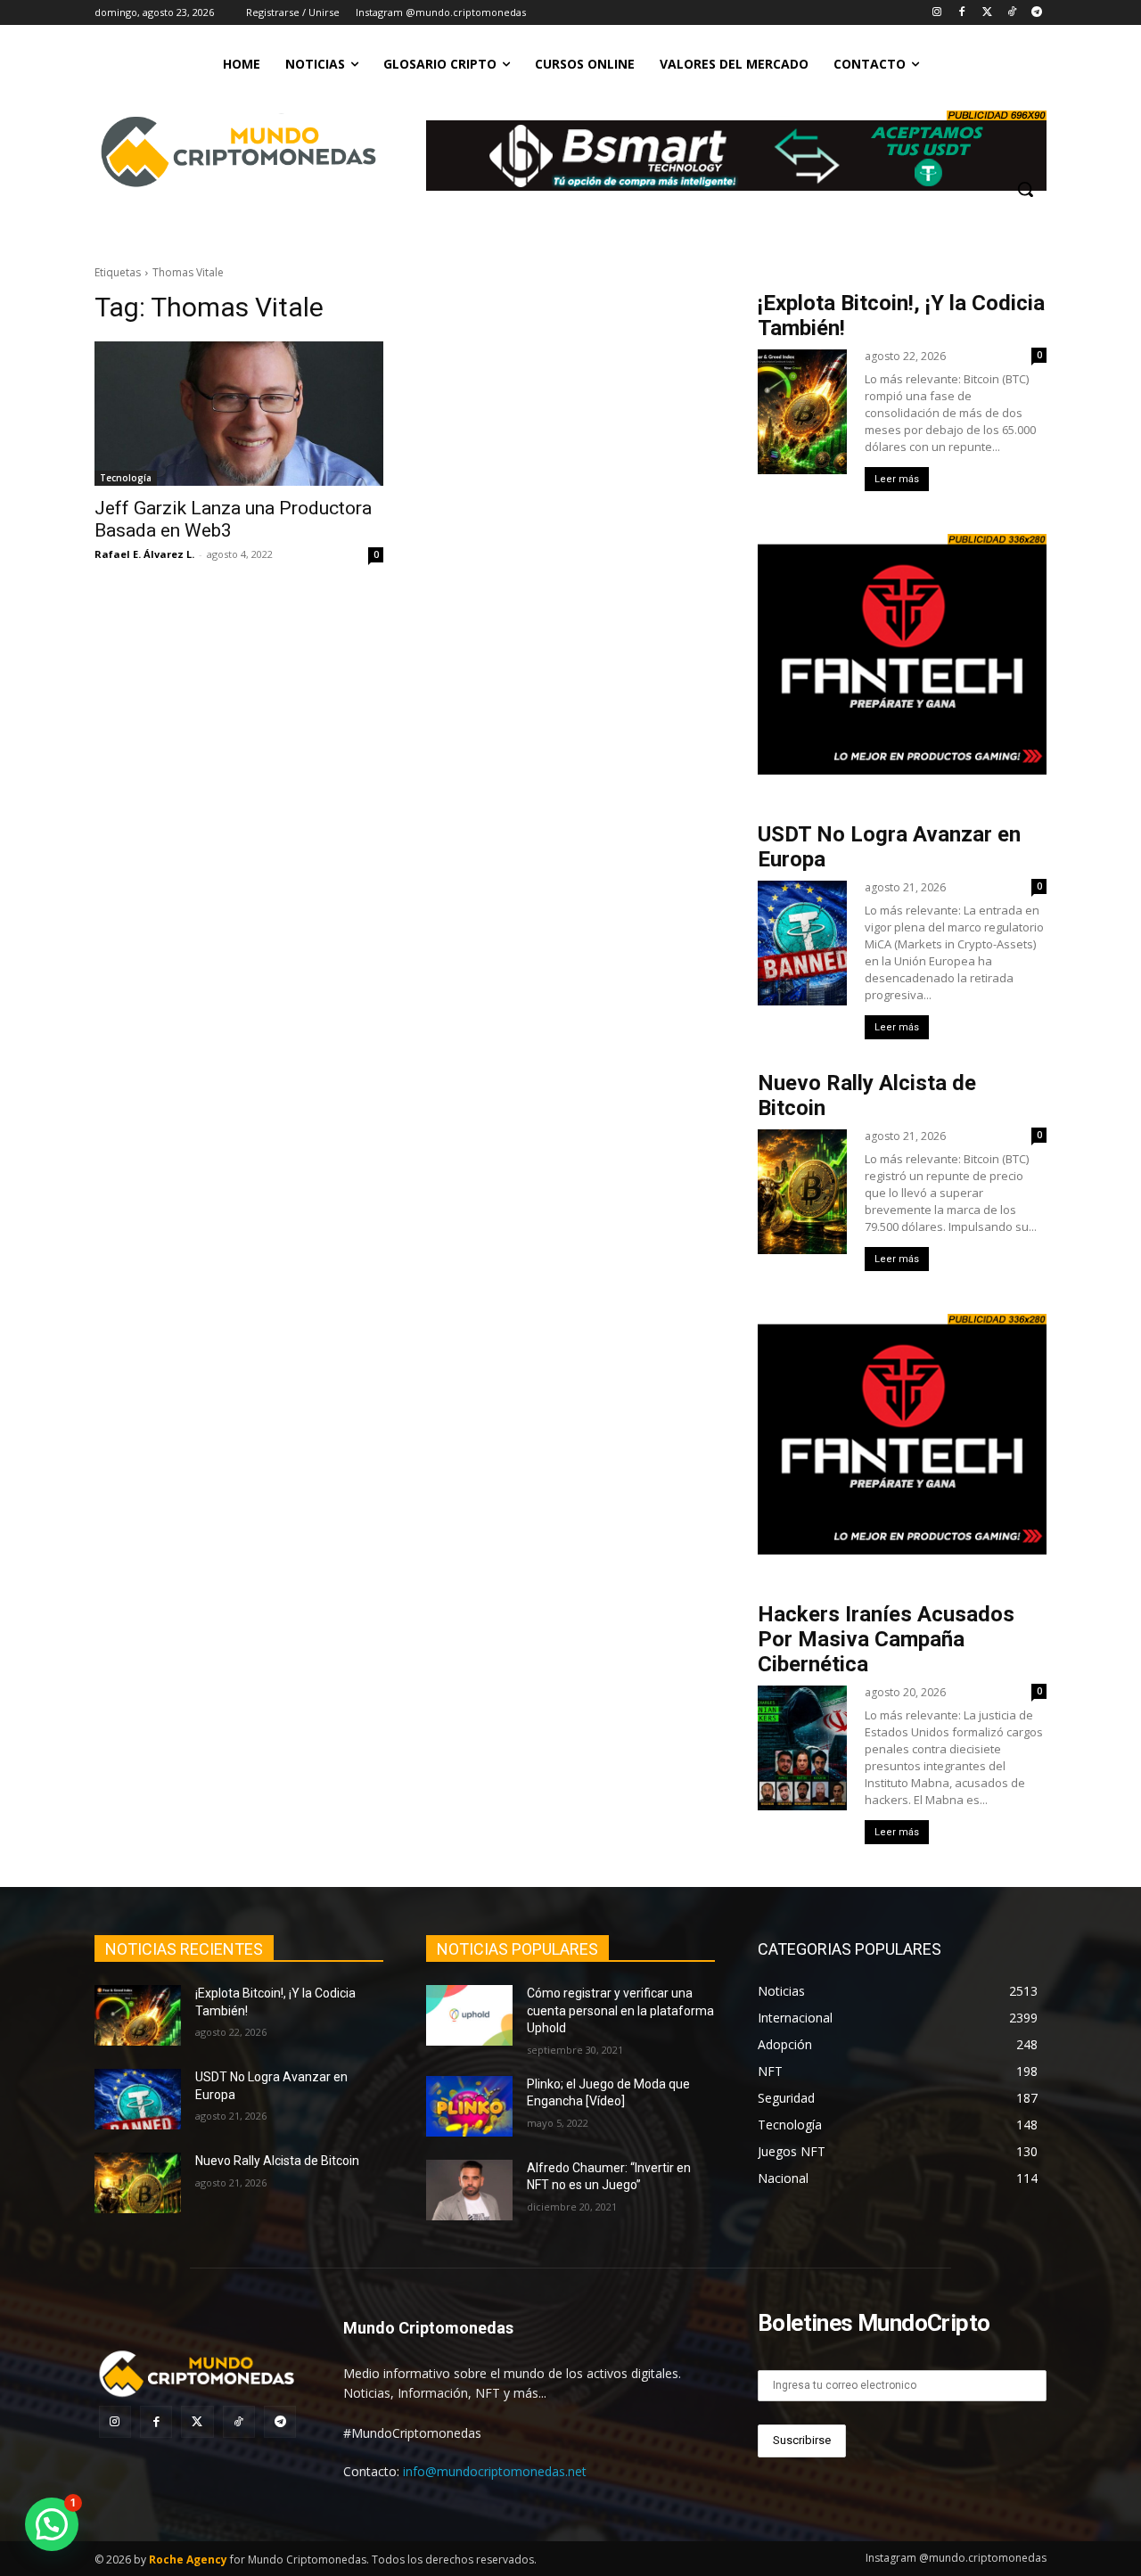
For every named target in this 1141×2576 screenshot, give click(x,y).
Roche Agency (188, 2560)
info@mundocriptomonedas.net (495, 2471)
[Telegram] (1036, 13)
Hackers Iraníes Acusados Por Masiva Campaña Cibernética (886, 1639)
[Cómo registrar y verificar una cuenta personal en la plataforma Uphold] (469, 2015)
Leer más (897, 479)
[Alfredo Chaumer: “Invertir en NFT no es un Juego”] (469, 2190)
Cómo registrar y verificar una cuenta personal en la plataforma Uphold (620, 2010)
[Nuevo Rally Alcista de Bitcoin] (138, 2183)
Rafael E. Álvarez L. (144, 554)
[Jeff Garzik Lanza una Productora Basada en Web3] (239, 414)
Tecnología (126, 478)
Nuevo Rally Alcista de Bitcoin (279, 2161)
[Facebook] (962, 13)
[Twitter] (987, 13)
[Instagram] (937, 13)
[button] (1025, 189)
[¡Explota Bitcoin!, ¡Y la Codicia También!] (138, 2015)
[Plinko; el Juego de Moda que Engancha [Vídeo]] (469, 2106)
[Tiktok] (1011, 13)
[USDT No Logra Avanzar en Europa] (138, 2099)
